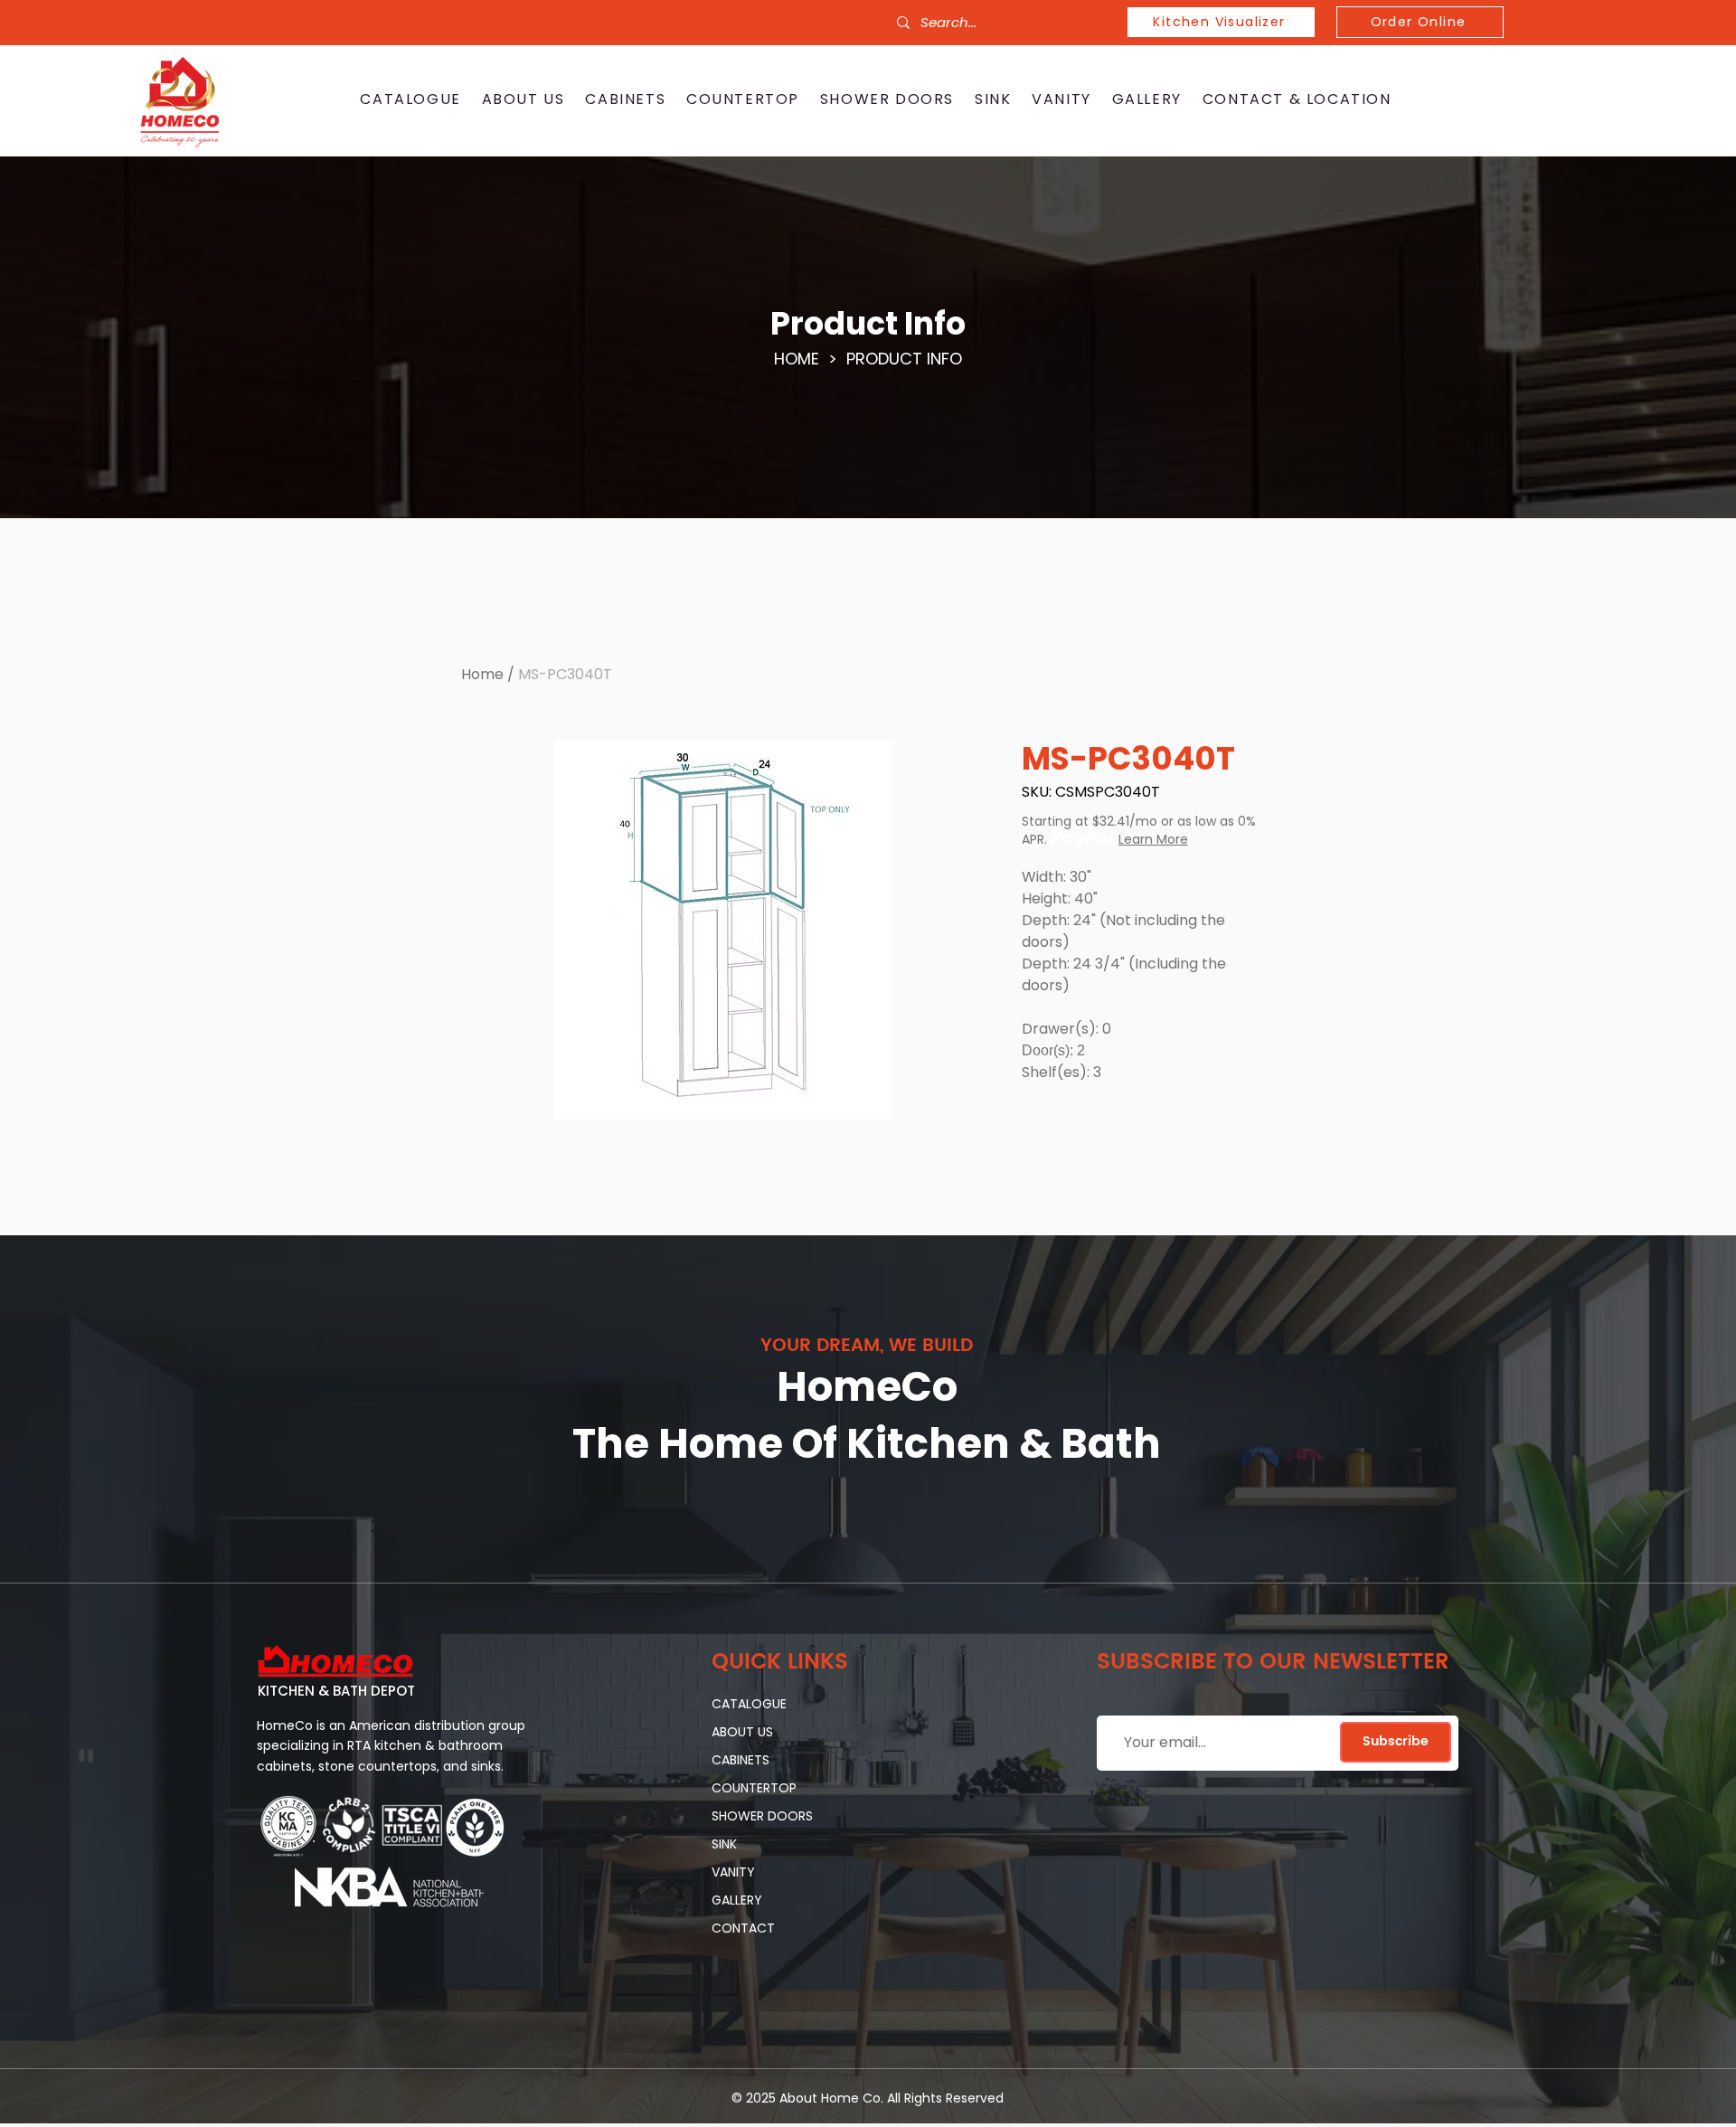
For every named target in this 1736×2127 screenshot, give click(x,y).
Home (482, 674)
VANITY (733, 1872)
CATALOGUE (749, 1704)
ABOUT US (742, 1732)
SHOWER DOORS (762, 1816)
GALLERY (737, 1900)
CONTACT (743, 1928)
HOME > (810, 359)
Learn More (1153, 839)
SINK (724, 1844)
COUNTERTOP (754, 1788)
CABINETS (741, 1760)
